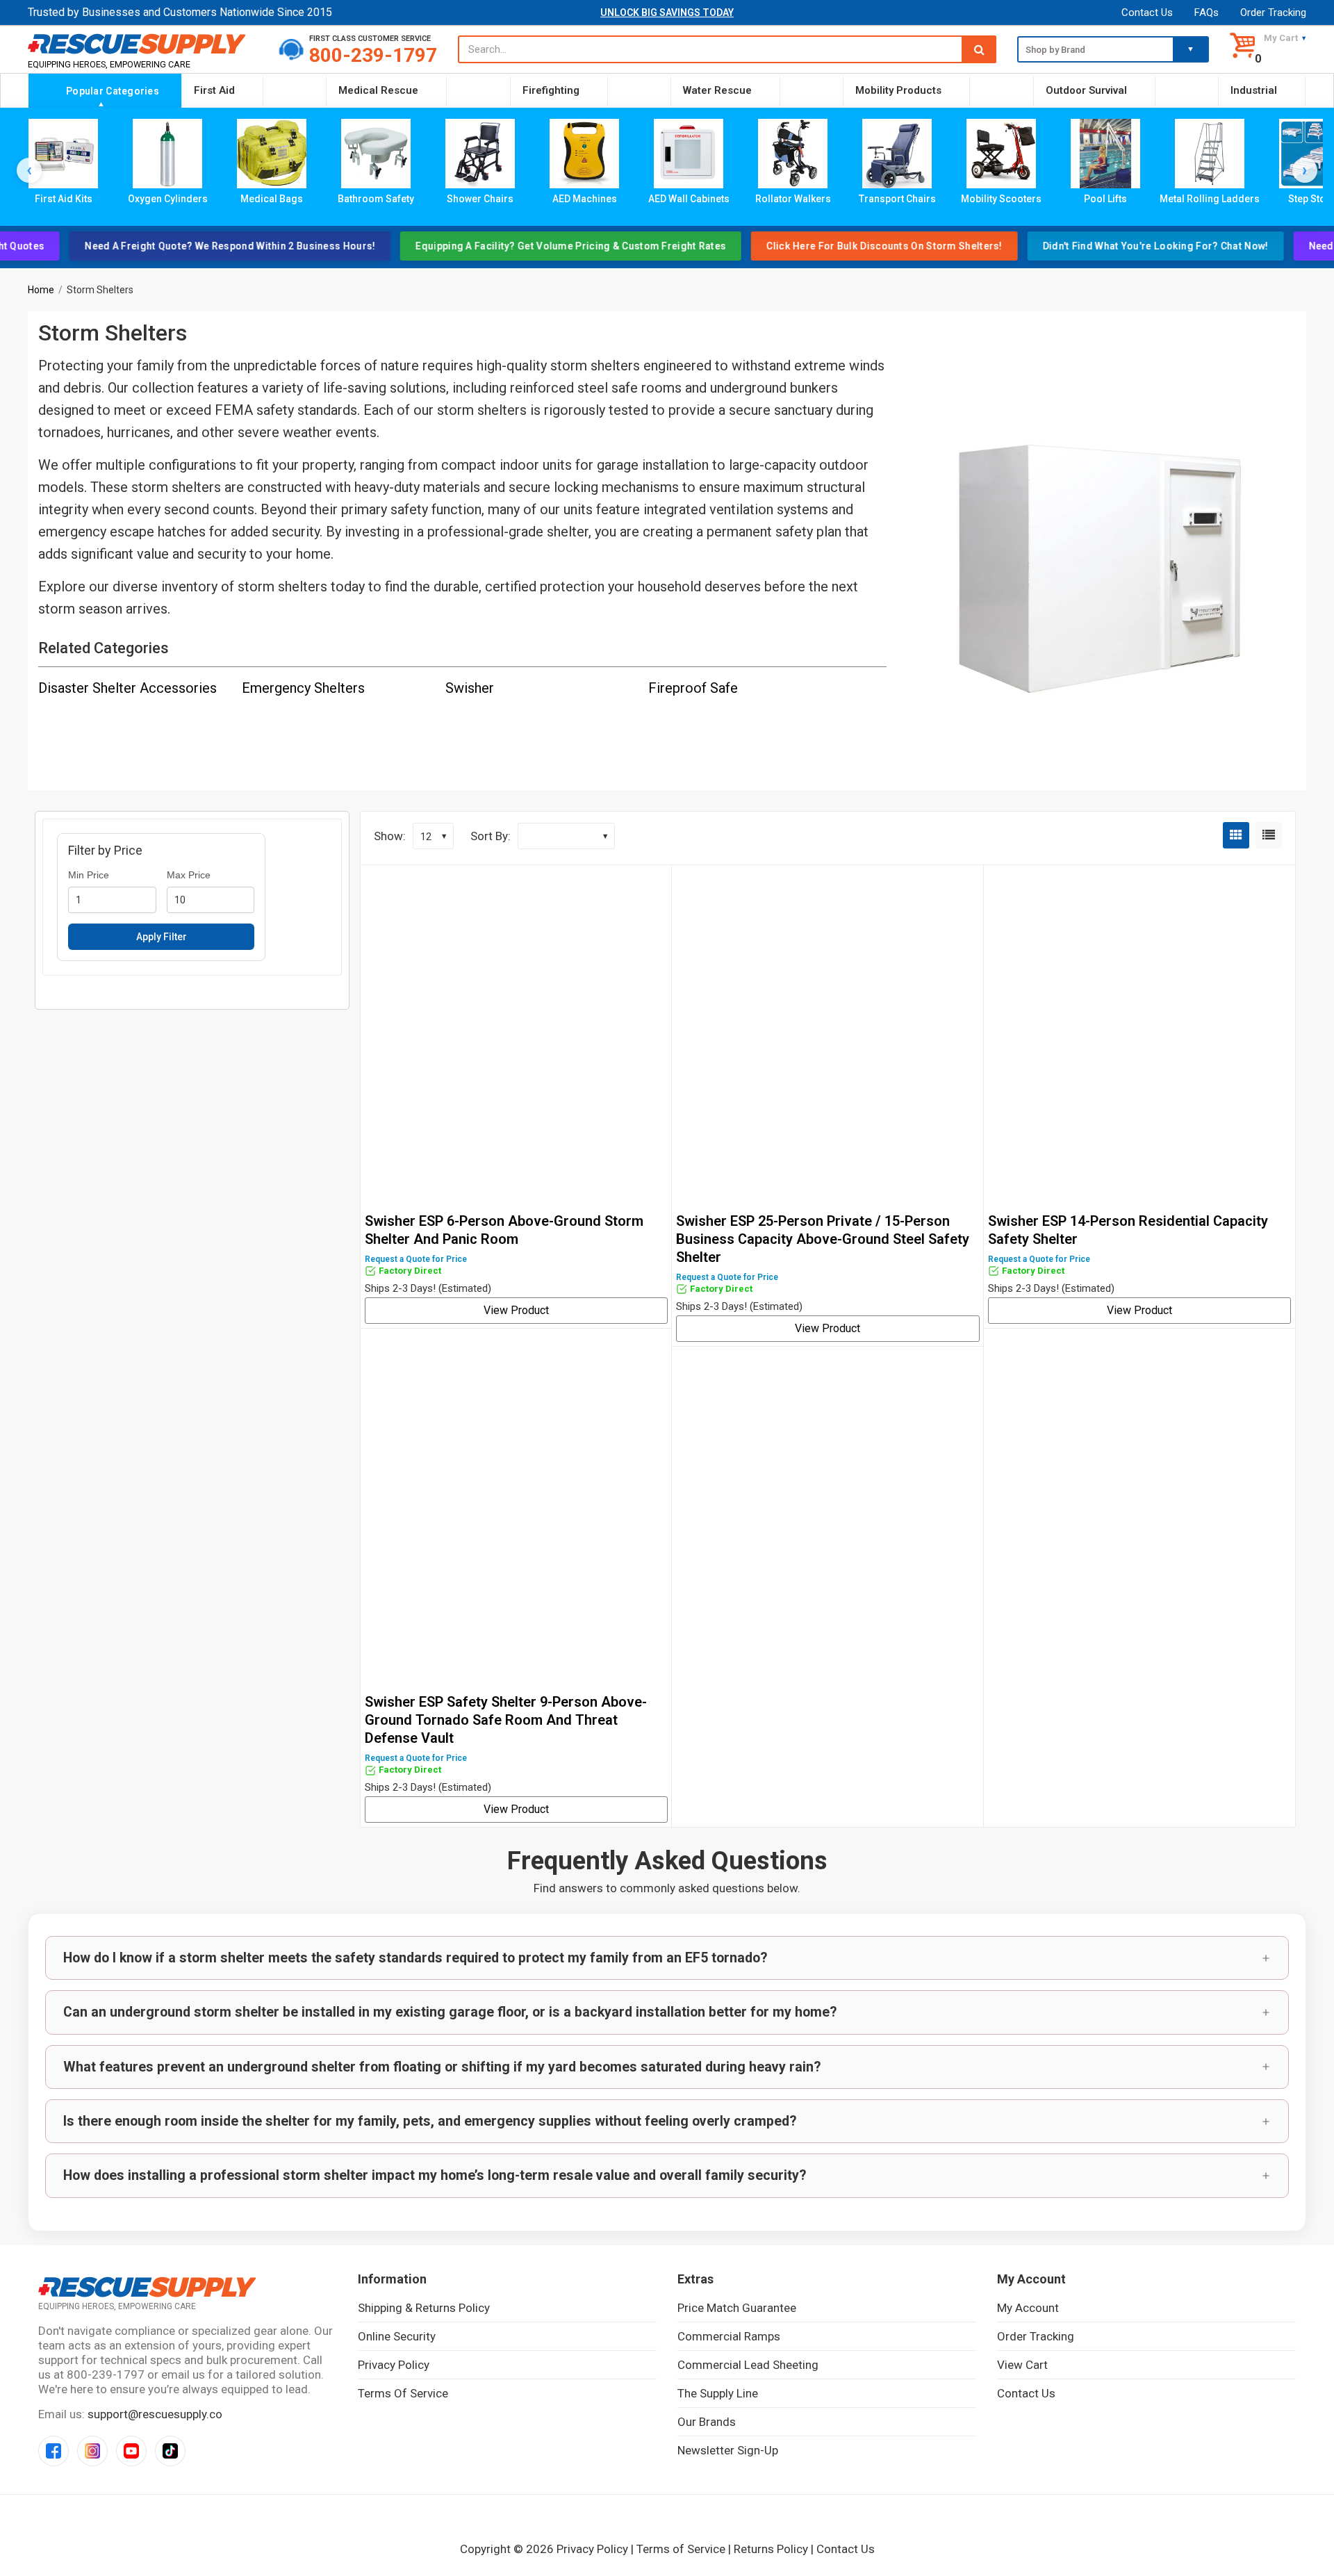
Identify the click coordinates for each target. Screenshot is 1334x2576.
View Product (516, 1310)
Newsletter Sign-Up (728, 2450)
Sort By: (491, 836)
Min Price (89, 875)
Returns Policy (771, 2549)
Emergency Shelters (303, 688)
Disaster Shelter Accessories (127, 688)
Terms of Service (403, 2393)
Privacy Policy (394, 2365)
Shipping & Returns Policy (424, 2308)
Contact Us (1147, 13)
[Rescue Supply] (143, 43)
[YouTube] (131, 2451)
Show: (390, 836)
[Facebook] (53, 2451)
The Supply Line (718, 2393)
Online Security (397, 2336)
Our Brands (707, 2422)
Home (41, 290)
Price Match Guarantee (737, 2308)
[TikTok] (170, 2451)
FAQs (1207, 13)
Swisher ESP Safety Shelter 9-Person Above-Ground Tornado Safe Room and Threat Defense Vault (506, 1720)
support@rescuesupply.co (155, 2414)
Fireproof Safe (693, 688)
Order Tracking (1273, 13)
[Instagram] (92, 2451)
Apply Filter (162, 937)
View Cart (1022, 2365)
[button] (667, 1958)
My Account (1028, 2308)
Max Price (189, 875)
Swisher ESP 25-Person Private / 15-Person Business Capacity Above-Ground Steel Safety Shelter (823, 1239)
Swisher (470, 688)
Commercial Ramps (729, 2336)
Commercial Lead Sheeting (748, 2365)
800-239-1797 (373, 55)
